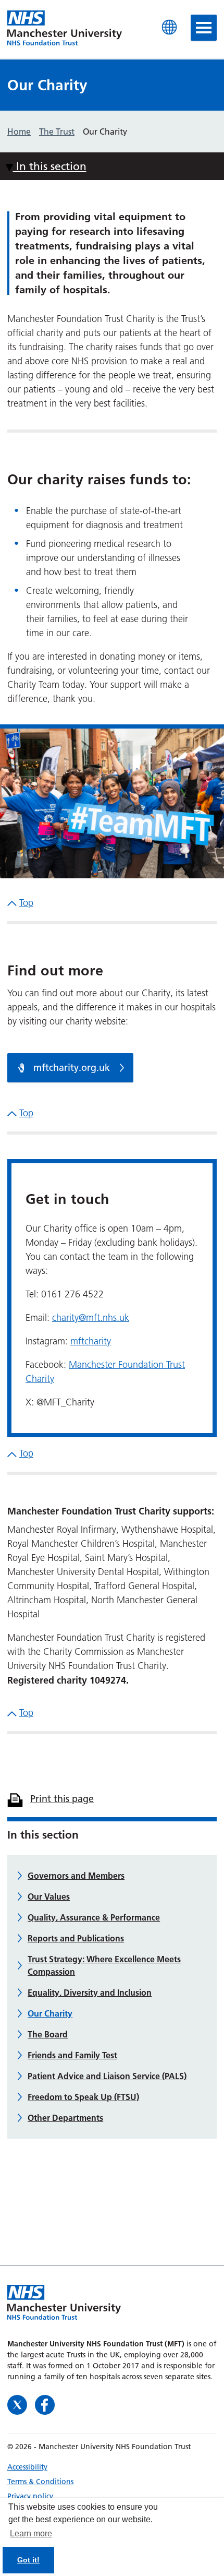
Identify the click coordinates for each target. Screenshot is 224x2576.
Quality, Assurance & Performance (94, 1917)
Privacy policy (30, 2496)
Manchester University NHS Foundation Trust (65, 29)
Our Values (49, 1897)
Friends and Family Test (72, 2055)
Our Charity (50, 2013)
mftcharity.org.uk (70, 1068)
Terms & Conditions (40, 2482)
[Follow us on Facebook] (45, 2404)
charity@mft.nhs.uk (91, 1318)
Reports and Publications (76, 1938)
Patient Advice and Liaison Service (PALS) (107, 2076)
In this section (50, 166)
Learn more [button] (31, 2533)
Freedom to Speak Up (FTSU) (83, 2097)
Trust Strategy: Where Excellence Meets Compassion (104, 1965)
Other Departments (65, 2118)
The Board (48, 2034)
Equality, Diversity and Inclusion (90, 1993)
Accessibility (27, 2467)
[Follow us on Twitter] (18, 2404)
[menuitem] (112, 2467)
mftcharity (91, 1341)
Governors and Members (76, 1876)
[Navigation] (204, 28)
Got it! (28, 2560)
